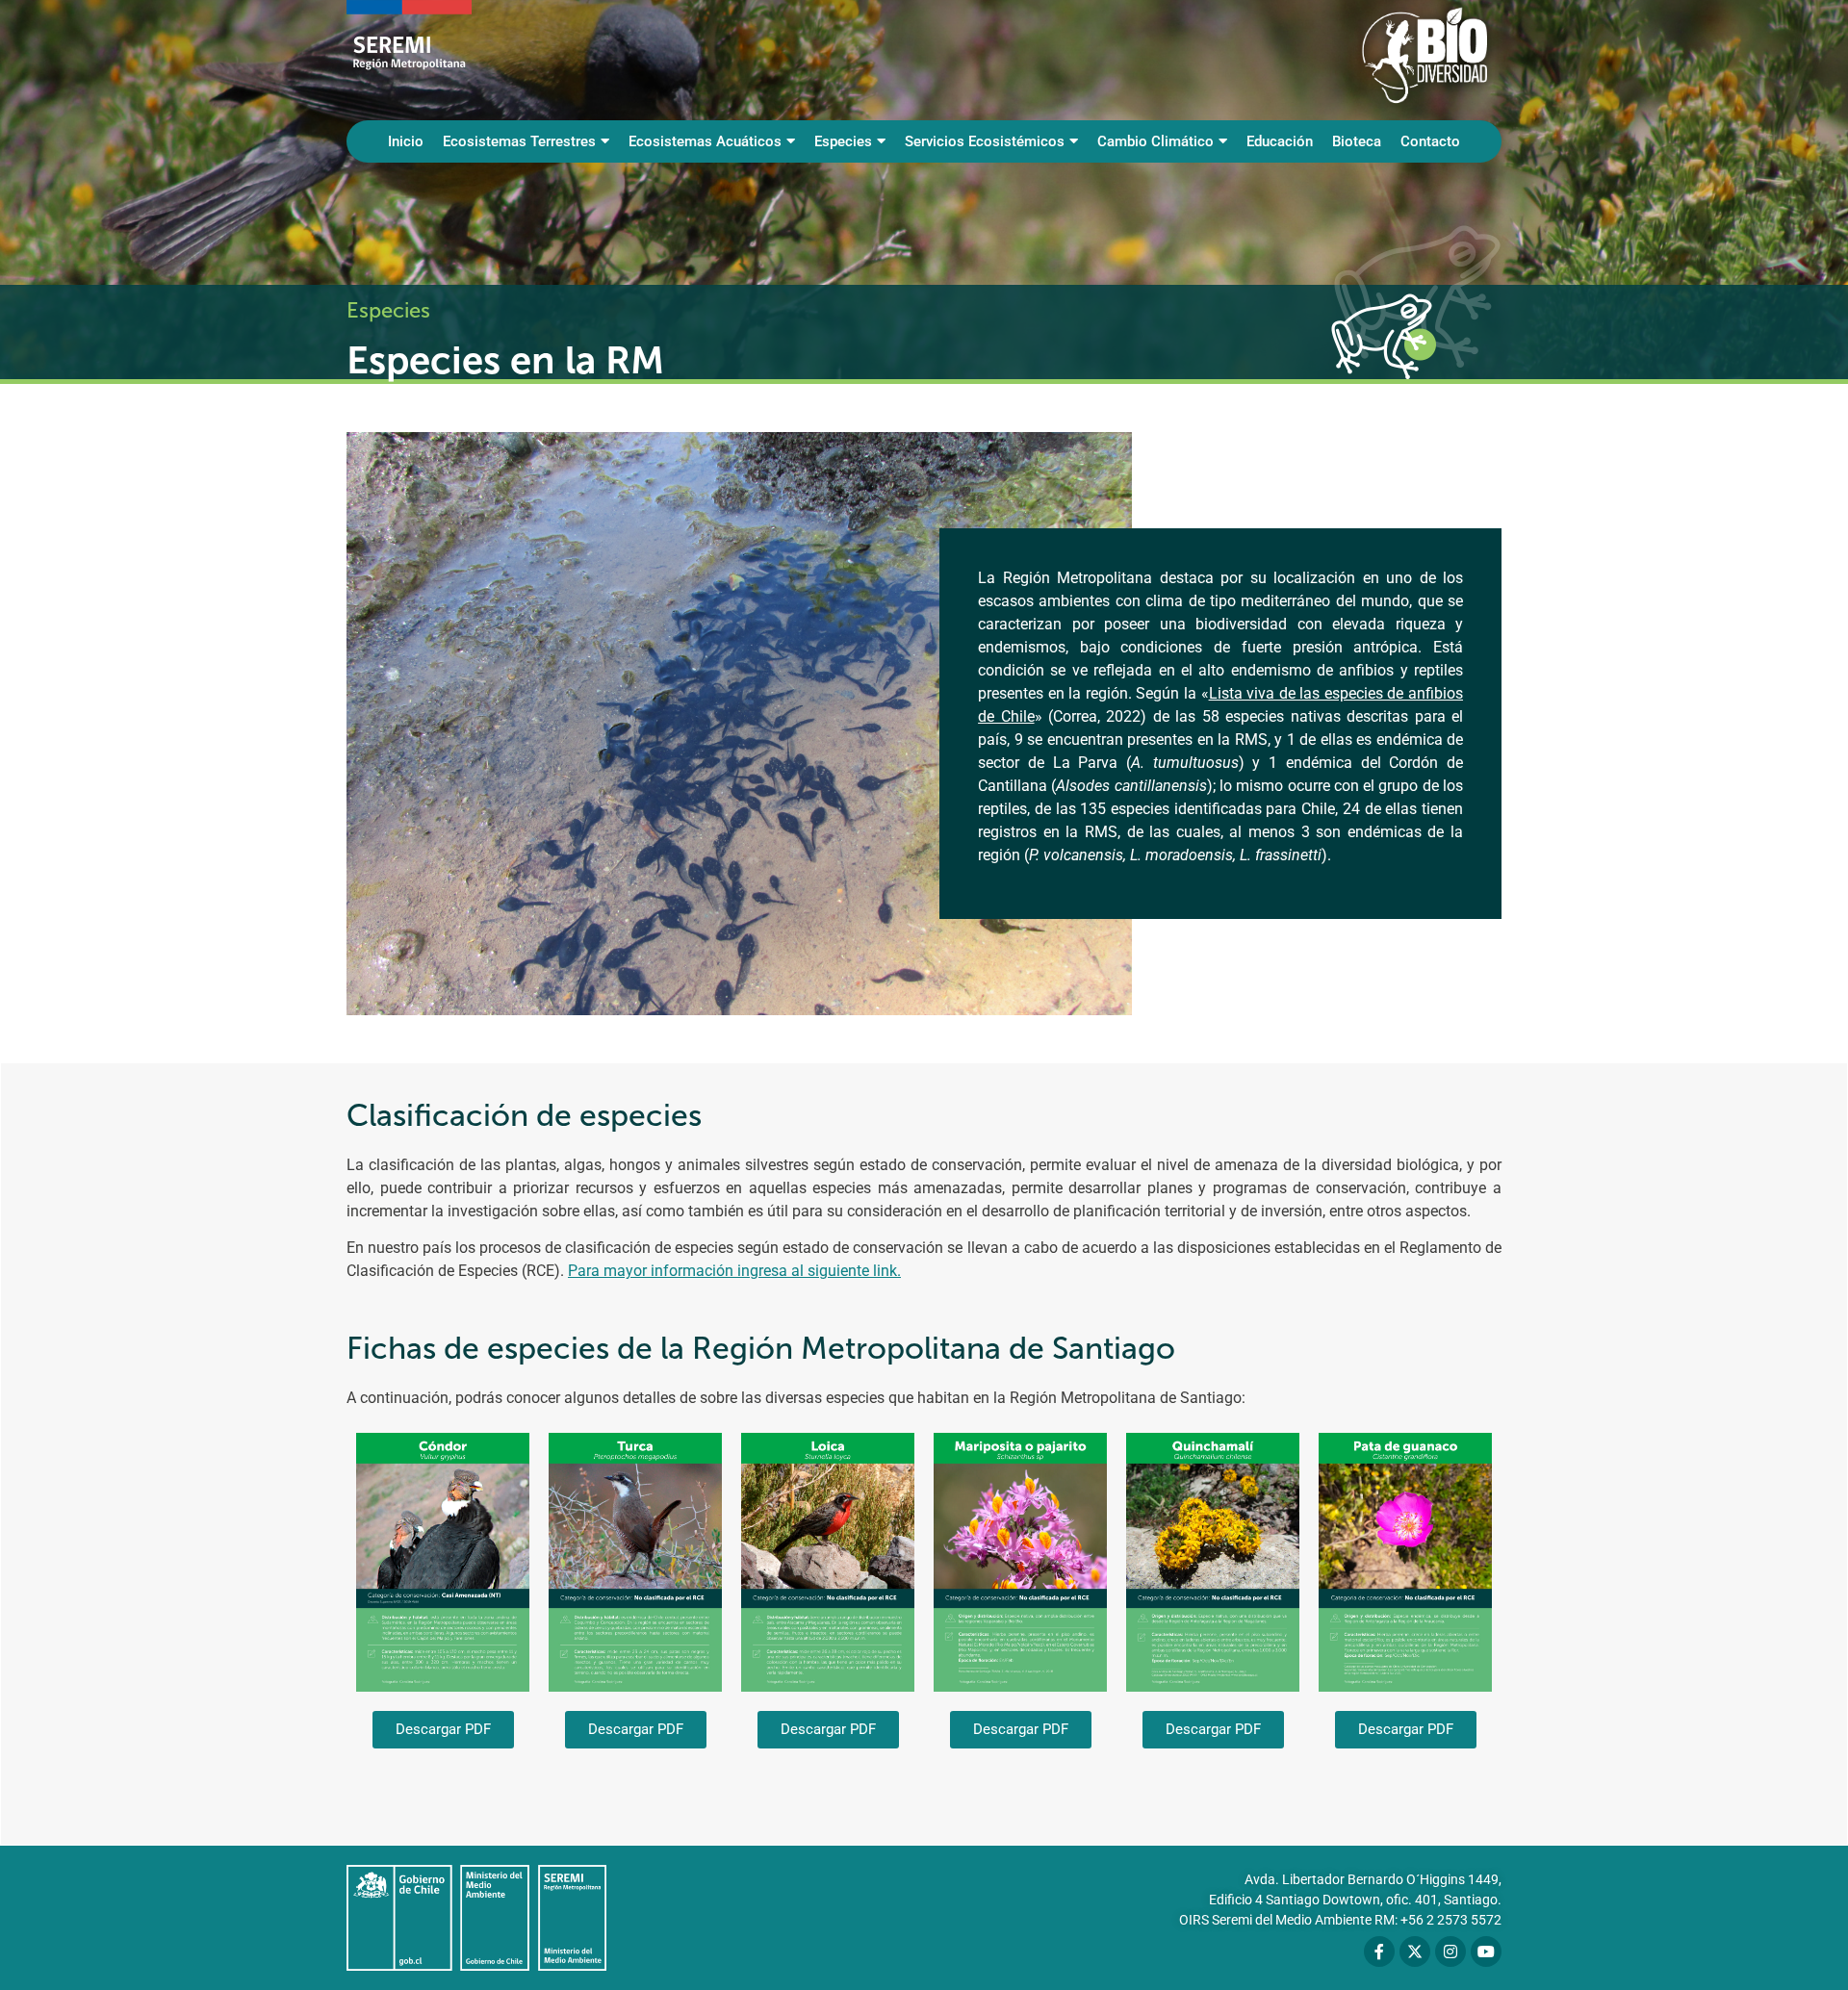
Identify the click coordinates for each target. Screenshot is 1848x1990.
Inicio (406, 141)
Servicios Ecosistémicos (985, 141)
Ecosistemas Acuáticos (705, 141)
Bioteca (1357, 141)
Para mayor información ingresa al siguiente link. (734, 1271)
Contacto (1430, 141)
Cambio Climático (1155, 141)
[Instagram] (1450, 1952)
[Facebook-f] (1379, 1952)
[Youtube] (1486, 1952)
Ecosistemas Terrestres (519, 141)
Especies (843, 141)
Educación (1280, 141)
